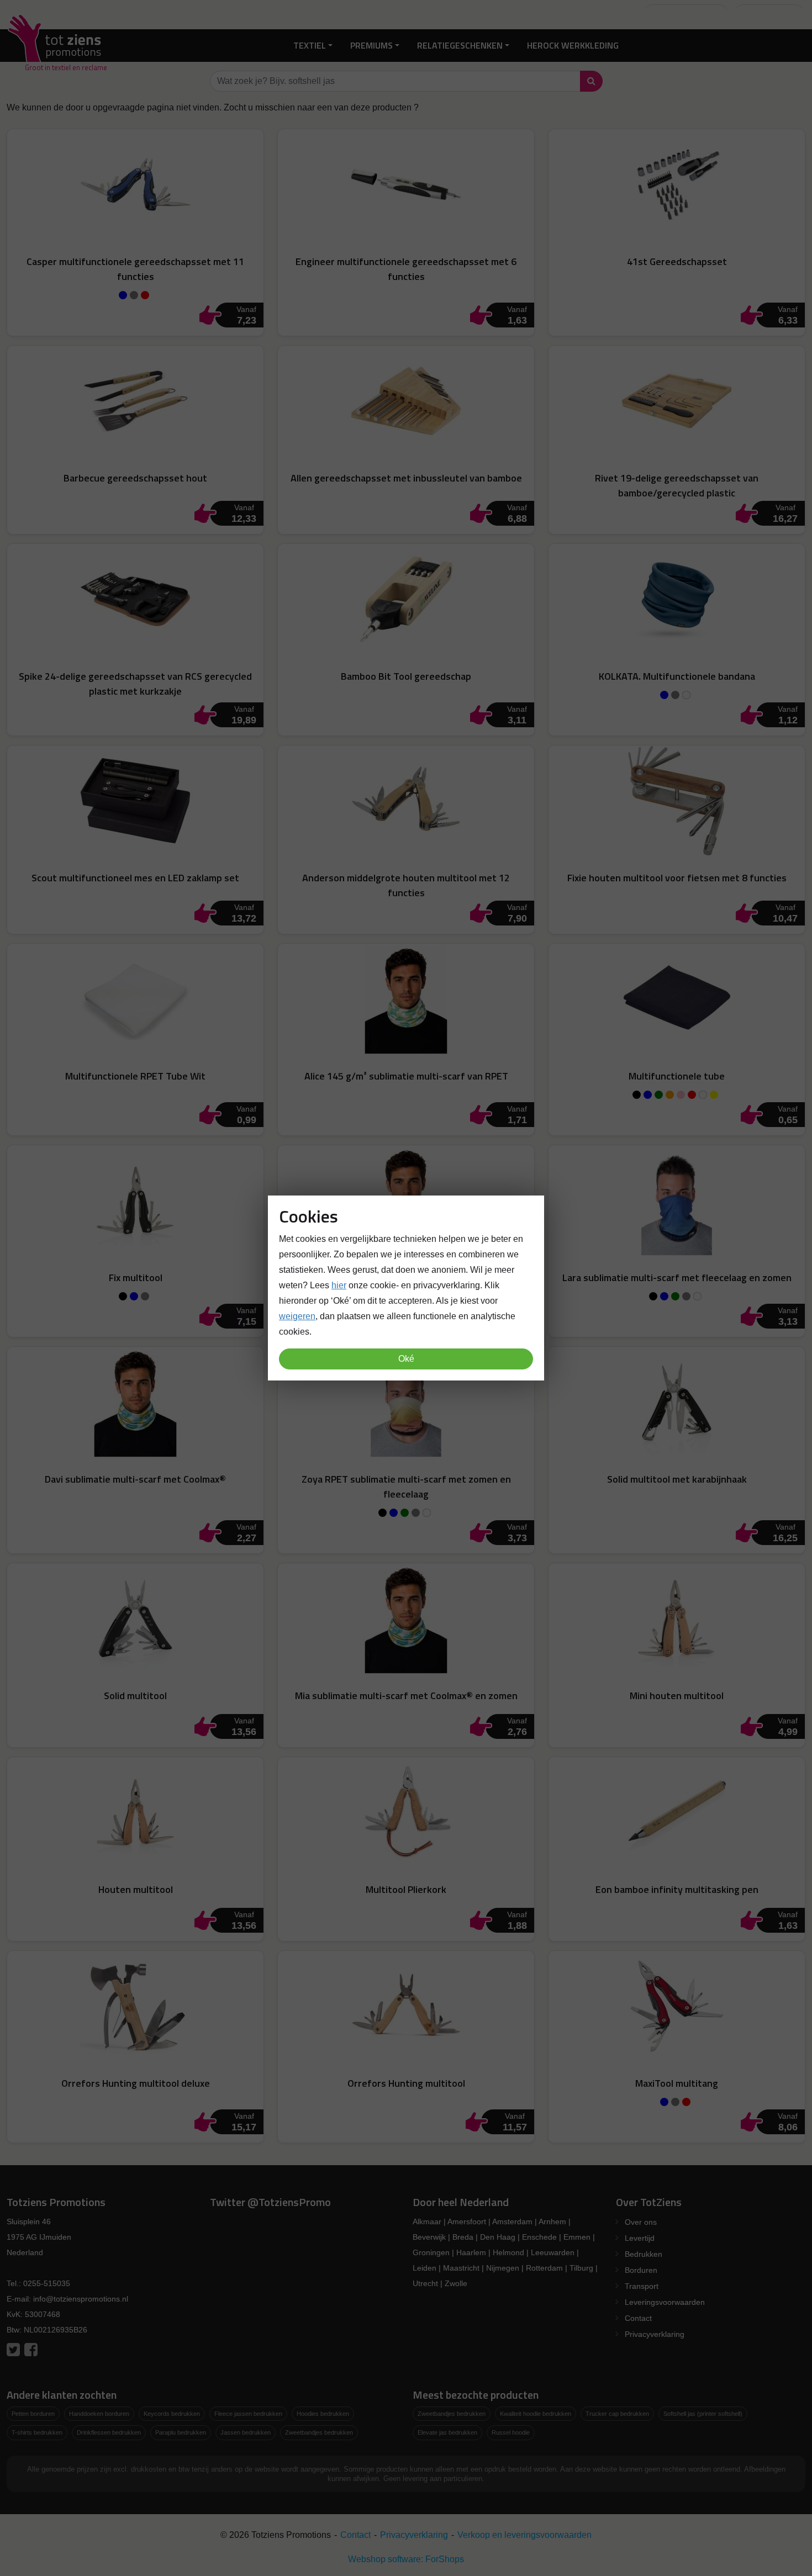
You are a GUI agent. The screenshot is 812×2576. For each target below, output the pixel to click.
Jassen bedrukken (246, 2432)
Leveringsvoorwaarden (665, 2302)
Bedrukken (644, 2254)
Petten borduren (33, 2414)
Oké (406, 1359)
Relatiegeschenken (460, 45)
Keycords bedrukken (172, 2414)
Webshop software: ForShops (406, 2559)
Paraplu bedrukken (181, 2432)
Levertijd (640, 2238)
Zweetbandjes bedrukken (319, 2432)
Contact (638, 2318)
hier (339, 1285)
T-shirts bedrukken (37, 2432)
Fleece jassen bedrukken (248, 2414)
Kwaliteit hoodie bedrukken (536, 2414)
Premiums (371, 45)
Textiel (310, 45)
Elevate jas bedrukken (447, 2432)
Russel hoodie (511, 2432)
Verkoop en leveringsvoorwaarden (524, 2535)
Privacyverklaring (655, 2334)
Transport (642, 2286)
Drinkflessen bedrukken (109, 2432)
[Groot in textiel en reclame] (57, 46)
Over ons (641, 2222)
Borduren (641, 2270)
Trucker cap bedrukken (617, 2414)
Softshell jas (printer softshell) (703, 2414)
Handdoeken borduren (99, 2414)
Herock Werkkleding (573, 45)
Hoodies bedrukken (323, 2414)
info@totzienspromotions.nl (81, 2299)
